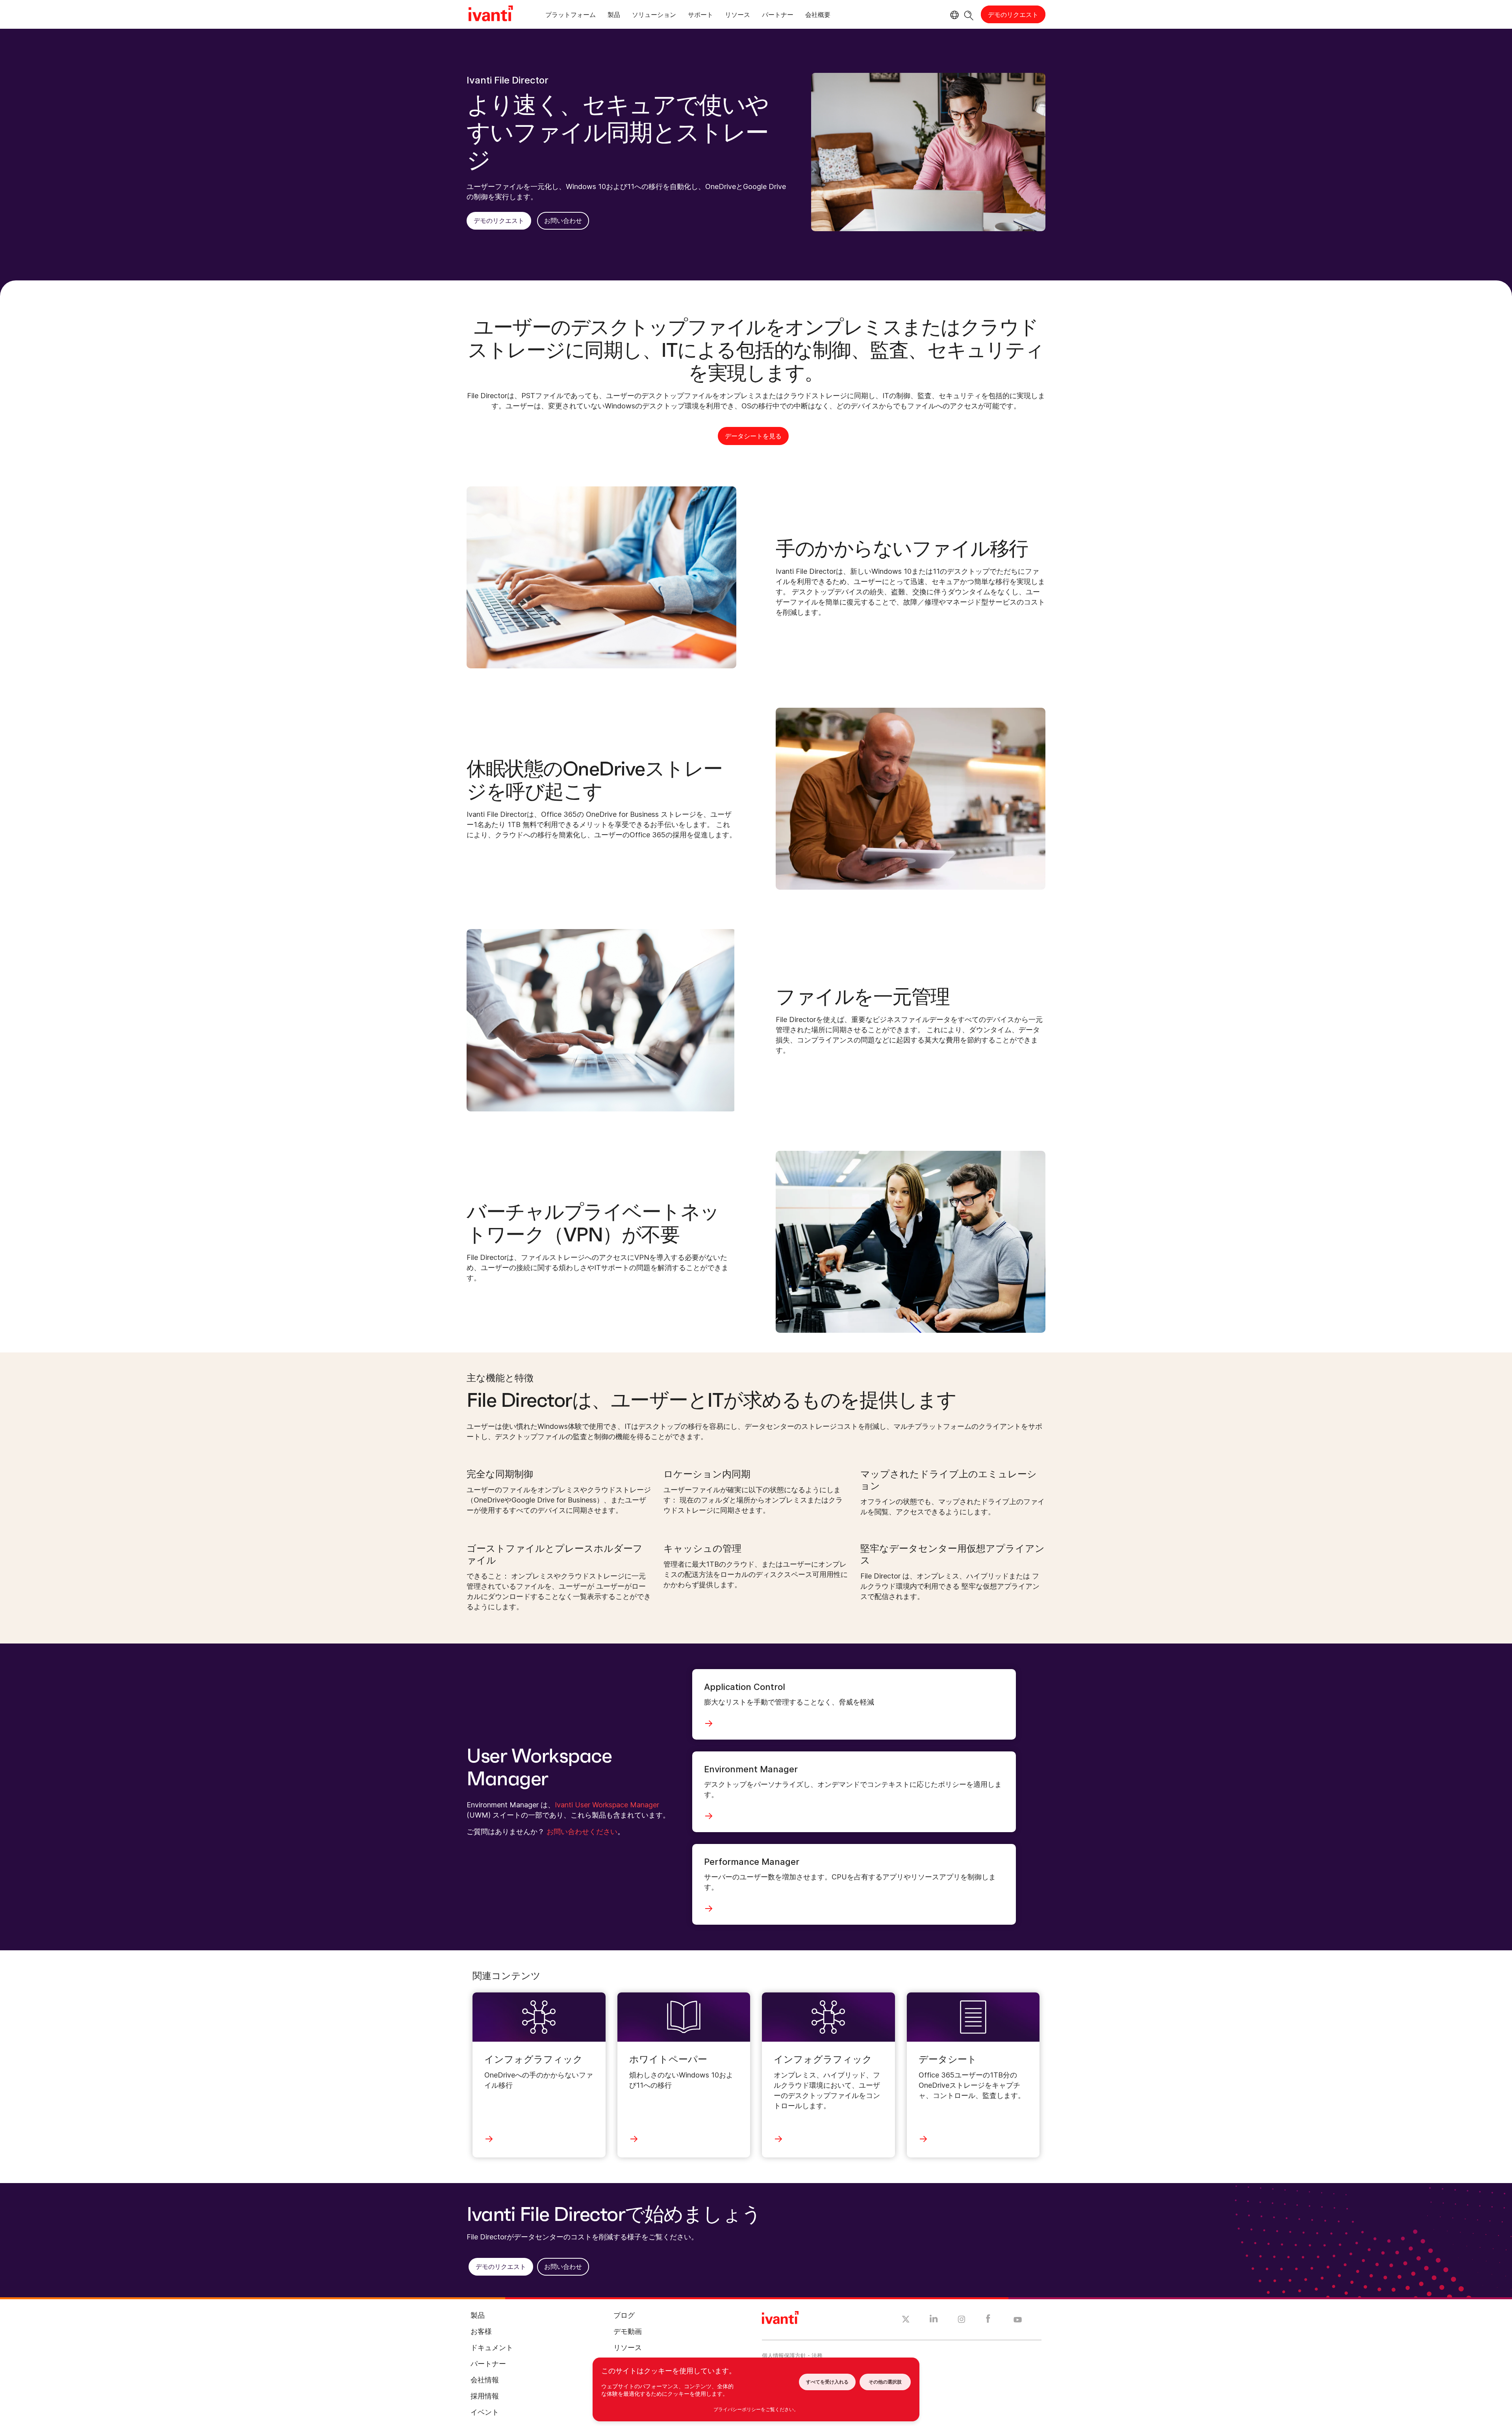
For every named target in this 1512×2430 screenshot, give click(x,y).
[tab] (571, 16)
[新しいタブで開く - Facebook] (988, 2321)
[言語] (953, 15)
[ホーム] (491, 15)
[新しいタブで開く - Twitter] (906, 2320)
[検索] (969, 14)
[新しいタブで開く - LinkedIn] (934, 2321)
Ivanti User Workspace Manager (607, 1805)
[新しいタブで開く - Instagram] (962, 2321)
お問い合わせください (582, 1832)
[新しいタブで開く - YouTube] (1018, 2320)
